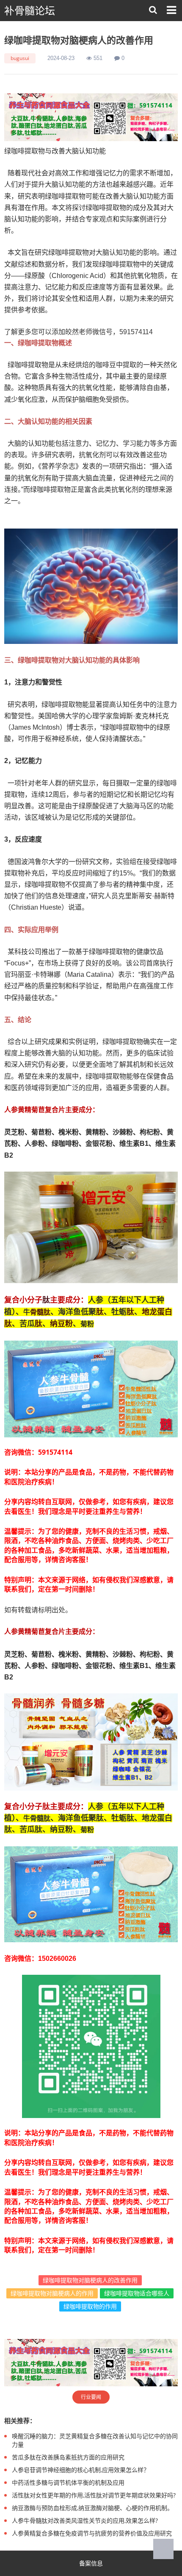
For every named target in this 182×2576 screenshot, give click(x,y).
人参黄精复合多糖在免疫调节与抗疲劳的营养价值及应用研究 (92, 2533)
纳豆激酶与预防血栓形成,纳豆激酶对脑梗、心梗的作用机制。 (92, 2508)
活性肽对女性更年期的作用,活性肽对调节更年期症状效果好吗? (94, 2495)
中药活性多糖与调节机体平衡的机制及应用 (68, 2482)
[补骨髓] (91, 117)
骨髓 (37, 1312)
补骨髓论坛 (30, 11)
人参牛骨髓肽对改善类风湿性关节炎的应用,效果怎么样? (85, 2520)
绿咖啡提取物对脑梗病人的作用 (52, 2293)
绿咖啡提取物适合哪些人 (137, 2293)
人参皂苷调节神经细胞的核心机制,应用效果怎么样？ (81, 2470)
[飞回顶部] (163, 2549)
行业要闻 (91, 2397)
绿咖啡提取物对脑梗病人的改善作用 (90, 2280)
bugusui (20, 58)
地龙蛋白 (157, 1311)
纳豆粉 (61, 1323)
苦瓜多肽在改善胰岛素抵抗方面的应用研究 (68, 2457)
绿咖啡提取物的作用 (90, 2306)
